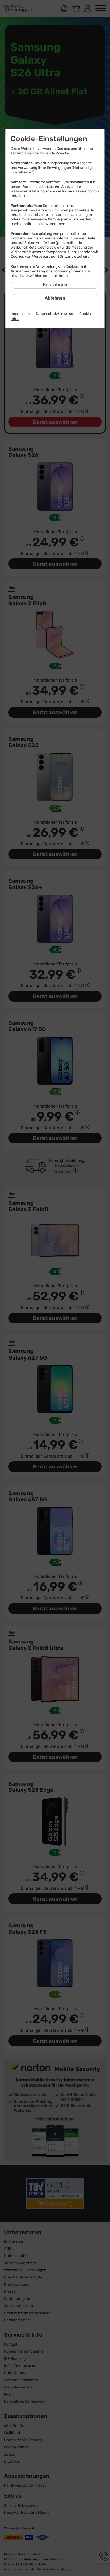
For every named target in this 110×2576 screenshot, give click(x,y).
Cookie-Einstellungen (49, 139)
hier (77, 271)
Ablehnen (55, 298)
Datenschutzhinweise (54, 314)
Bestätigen (55, 285)
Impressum (20, 314)
